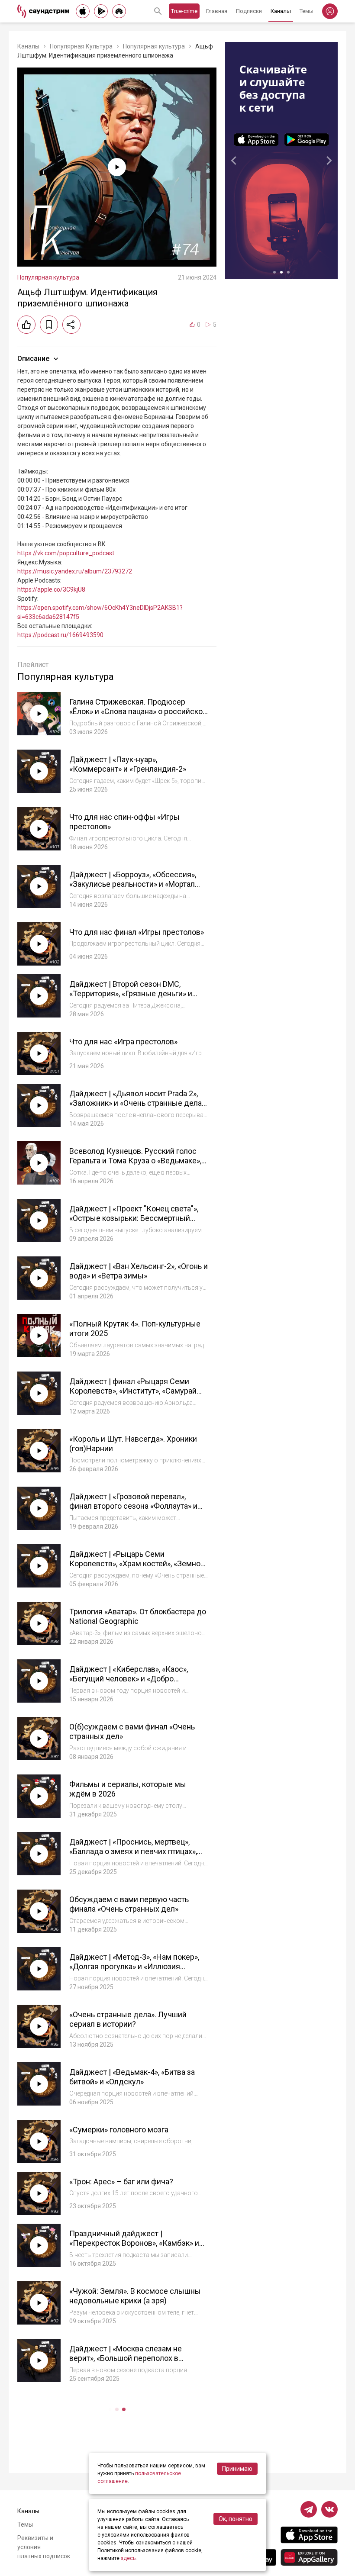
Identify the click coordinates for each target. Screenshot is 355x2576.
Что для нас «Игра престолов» (123, 1042)
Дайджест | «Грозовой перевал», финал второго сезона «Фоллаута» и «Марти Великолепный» (133, 1506)
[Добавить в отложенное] (49, 325)
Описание (33, 359)
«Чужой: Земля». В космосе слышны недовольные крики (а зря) (135, 2296)
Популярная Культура (81, 46)
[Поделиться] (71, 325)
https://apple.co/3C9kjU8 (51, 589)
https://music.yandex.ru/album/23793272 (75, 571)
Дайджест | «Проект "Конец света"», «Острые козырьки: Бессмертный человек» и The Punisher (134, 1218)
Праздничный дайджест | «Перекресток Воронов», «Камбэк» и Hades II (134, 2243)
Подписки (249, 11)
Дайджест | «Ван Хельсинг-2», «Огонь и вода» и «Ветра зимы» (139, 1271)
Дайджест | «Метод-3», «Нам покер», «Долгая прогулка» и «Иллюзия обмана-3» (134, 1967)
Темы (307, 11)
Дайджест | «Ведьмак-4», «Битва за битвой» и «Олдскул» (132, 2077)
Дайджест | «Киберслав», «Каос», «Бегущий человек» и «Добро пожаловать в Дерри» (129, 1679)
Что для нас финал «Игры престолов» (137, 932)
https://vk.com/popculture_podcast (66, 553)
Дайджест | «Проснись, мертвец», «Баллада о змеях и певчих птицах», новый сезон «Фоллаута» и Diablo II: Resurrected (133, 1856)
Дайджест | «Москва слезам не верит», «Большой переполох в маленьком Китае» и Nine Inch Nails (132, 2358)
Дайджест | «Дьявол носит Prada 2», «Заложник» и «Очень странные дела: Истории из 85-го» (136, 1103)
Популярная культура (154, 46)
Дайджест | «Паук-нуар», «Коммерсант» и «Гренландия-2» (128, 764)
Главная (217, 11)
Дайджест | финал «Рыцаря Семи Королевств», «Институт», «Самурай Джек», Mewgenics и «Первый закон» (136, 1391)
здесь (128, 2558)
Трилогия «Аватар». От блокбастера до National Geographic (138, 1616)
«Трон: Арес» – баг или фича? (121, 2182)
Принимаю (237, 2469)
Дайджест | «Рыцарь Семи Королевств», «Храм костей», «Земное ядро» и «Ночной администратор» (137, 1564)
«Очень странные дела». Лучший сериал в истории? (128, 2019)
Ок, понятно (236, 2519)
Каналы (281, 11)
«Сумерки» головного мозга (119, 2130)
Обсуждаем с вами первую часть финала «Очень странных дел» (129, 1904)
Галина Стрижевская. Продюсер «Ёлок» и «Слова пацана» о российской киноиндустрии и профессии (138, 712)
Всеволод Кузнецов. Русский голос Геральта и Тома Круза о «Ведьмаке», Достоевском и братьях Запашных (135, 1161)
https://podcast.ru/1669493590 (60, 635)
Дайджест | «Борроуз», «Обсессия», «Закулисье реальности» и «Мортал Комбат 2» (133, 884)
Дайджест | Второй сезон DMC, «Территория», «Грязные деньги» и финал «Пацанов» (131, 994)
